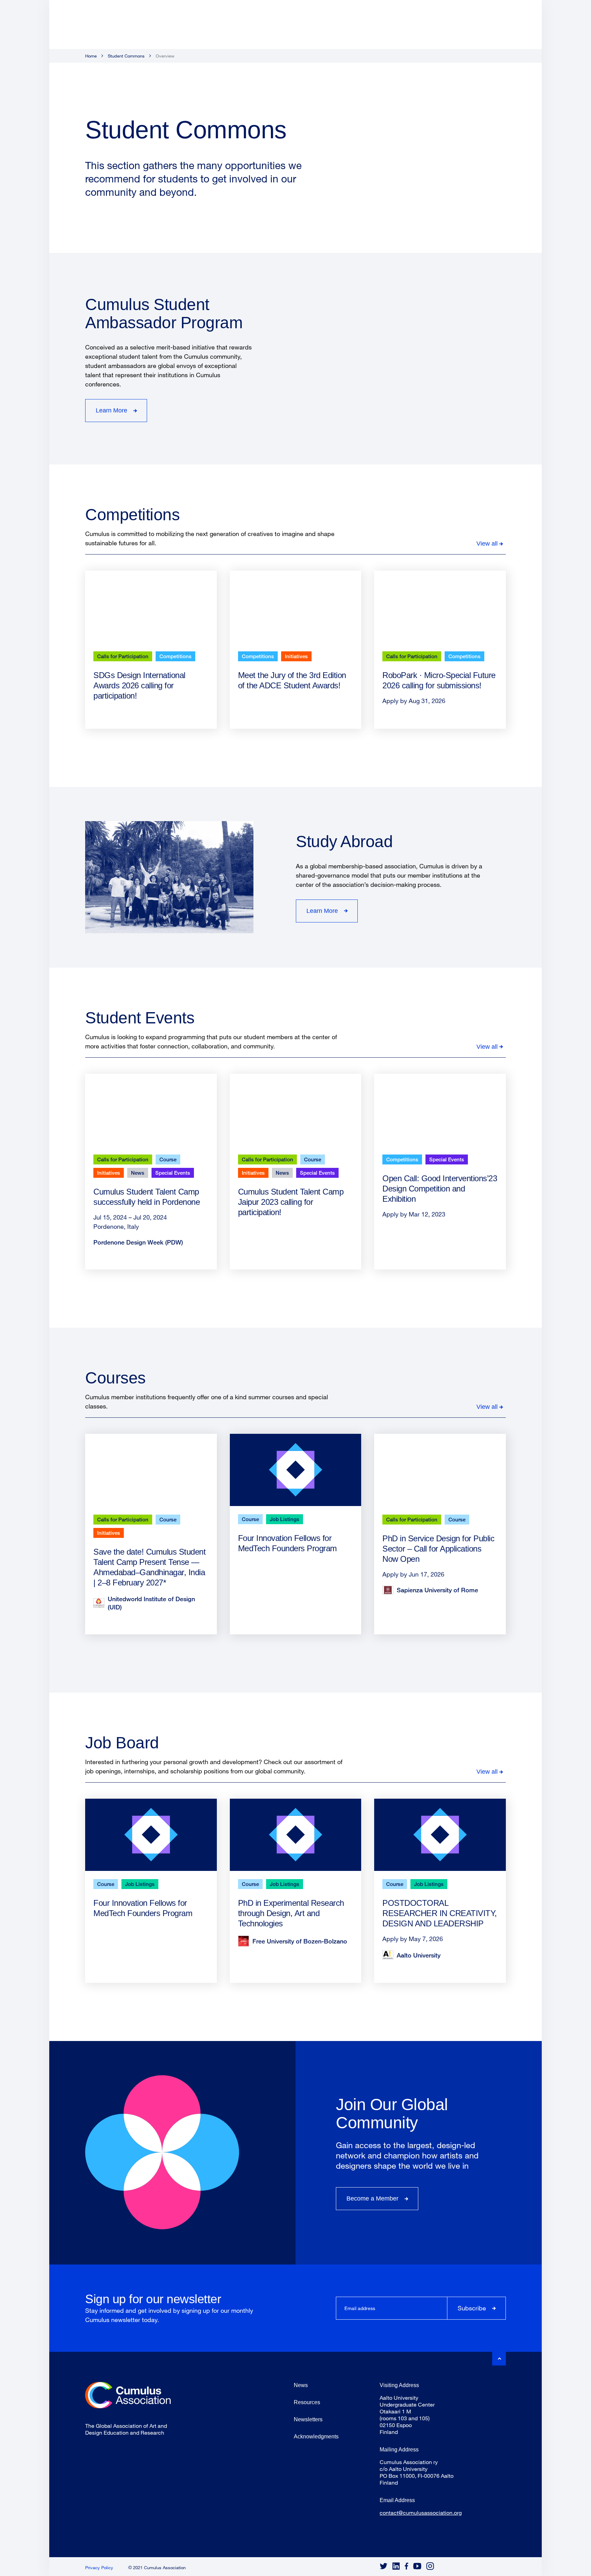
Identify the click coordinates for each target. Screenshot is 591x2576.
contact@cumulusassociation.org (421, 2513)
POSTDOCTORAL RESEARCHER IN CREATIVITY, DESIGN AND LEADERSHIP (440, 1913)
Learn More (111, 410)
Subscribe (472, 2308)
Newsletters (308, 2419)
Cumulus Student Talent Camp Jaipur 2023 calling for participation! (291, 1202)
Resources (307, 2402)
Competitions (175, 656)
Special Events (173, 1173)
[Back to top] (499, 2359)
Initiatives (296, 656)
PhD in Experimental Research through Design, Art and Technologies (291, 1913)
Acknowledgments (316, 2437)
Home (91, 56)
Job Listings (285, 1519)
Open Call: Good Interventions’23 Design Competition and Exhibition (440, 1189)
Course (168, 1159)
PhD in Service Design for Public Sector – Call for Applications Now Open (438, 1549)
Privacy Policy (99, 2567)
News (138, 1173)
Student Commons (126, 56)
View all (487, 544)
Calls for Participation (123, 656)
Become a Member (372, 2198)
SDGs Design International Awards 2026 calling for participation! (139, 685)
